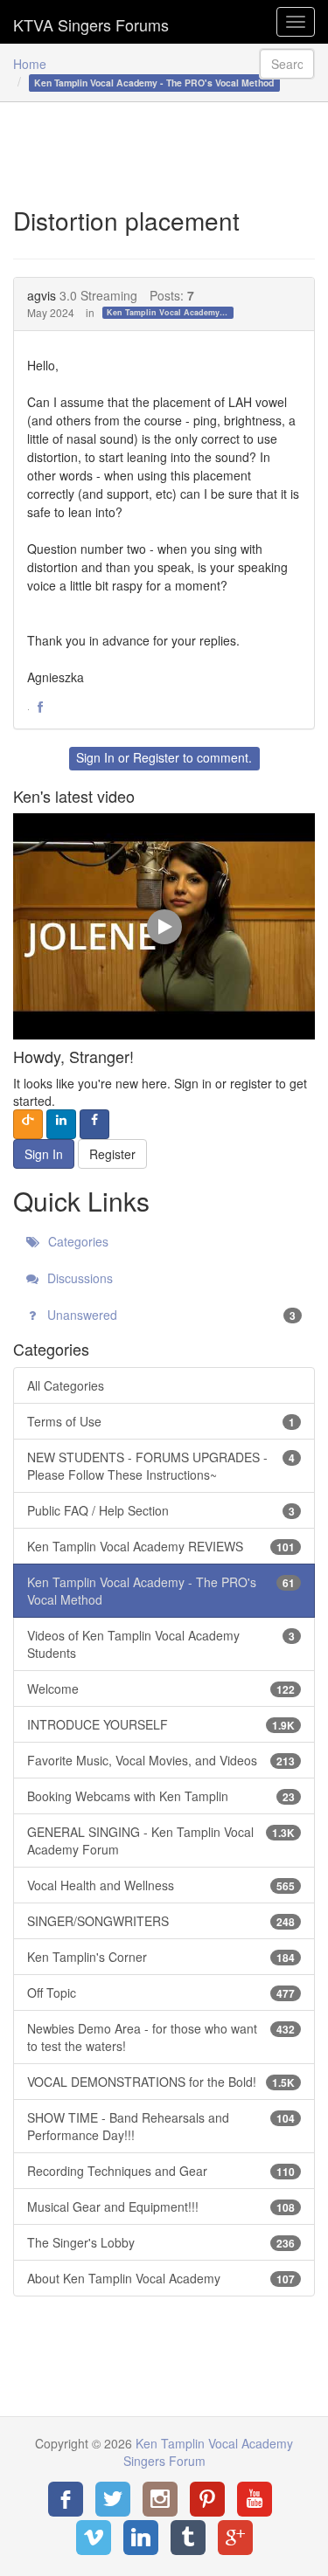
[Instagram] (160, 2499)
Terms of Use (161, 1421)
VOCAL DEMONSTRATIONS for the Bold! (161, 2082)
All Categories (66, 1385)
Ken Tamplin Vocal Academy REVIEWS (161, 1546)
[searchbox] (287, 64)
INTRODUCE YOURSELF (161, 1724)
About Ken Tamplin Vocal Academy (161, 2278)
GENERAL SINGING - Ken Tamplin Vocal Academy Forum (161, 1840)
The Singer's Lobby (161, 2242)
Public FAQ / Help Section (161, 1510)
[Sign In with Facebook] (94, 1124)
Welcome (161, 1689)
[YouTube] (255, 2499)
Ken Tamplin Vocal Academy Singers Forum (91, 22)
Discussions (78, 1278)
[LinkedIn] (141, 2538)
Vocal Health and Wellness (161, 1885)
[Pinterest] (207, 2499)
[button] (40, 708)
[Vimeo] (94, 2538)
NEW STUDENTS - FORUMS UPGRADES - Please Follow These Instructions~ (161, 1466)
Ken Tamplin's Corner (161, 1957)
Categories (77, 1241)
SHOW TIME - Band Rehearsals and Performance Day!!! (161, 2126)
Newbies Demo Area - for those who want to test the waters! (161, 2037)
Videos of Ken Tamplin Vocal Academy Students (161, 1644)
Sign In (95, 757)
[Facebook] (66, 2499)
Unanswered (170, 1315)
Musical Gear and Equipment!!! (161, 2207)
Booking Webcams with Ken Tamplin (161, 1796)
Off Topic (161, 1992)
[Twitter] (113, 2499)
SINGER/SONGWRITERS (161, 1921)
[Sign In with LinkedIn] (61, 1124)
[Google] (235, 2538)
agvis (42, 295)
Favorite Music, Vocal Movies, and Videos (161, 1760)
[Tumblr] (188, 2538)
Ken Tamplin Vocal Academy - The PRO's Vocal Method (170, 312)
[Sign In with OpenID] (28, 1124)
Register (156, 757)
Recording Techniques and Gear (161, 2171)
